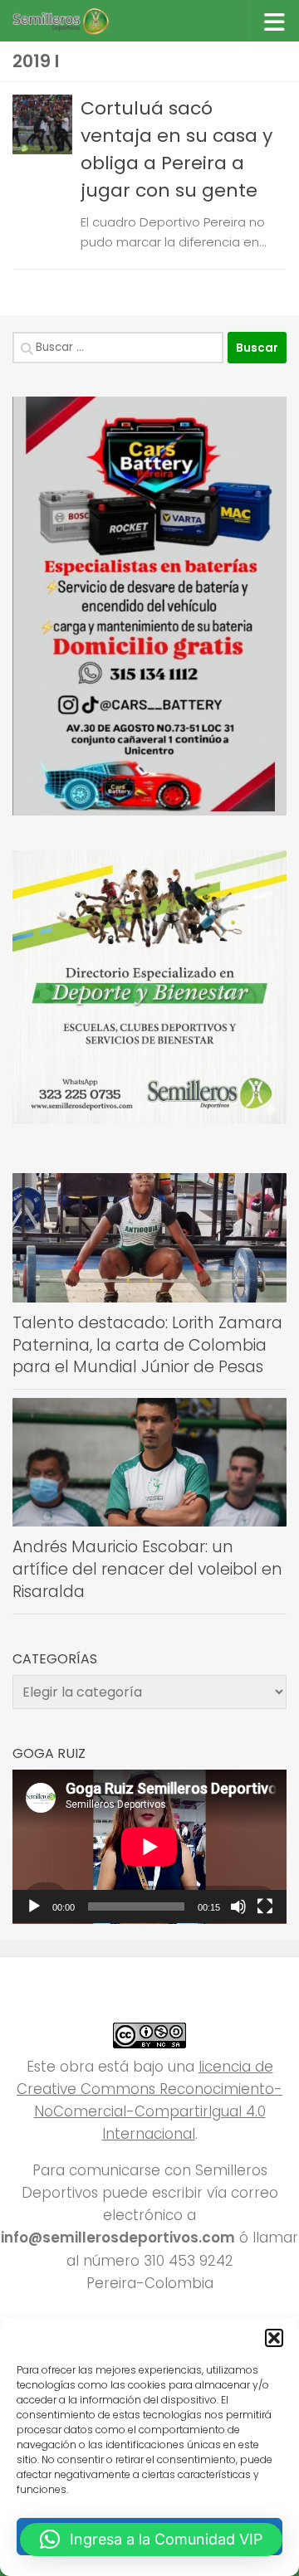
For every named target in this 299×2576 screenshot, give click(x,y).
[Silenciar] (238, 1906)
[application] (149, 1847)
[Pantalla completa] (265, 1906)
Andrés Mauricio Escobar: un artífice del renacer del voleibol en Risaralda (147, 1569)
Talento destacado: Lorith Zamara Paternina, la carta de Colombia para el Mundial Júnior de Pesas (147, 1345)
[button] (274, 2338)
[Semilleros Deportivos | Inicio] (76, 21)
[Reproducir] (34, 1906)
